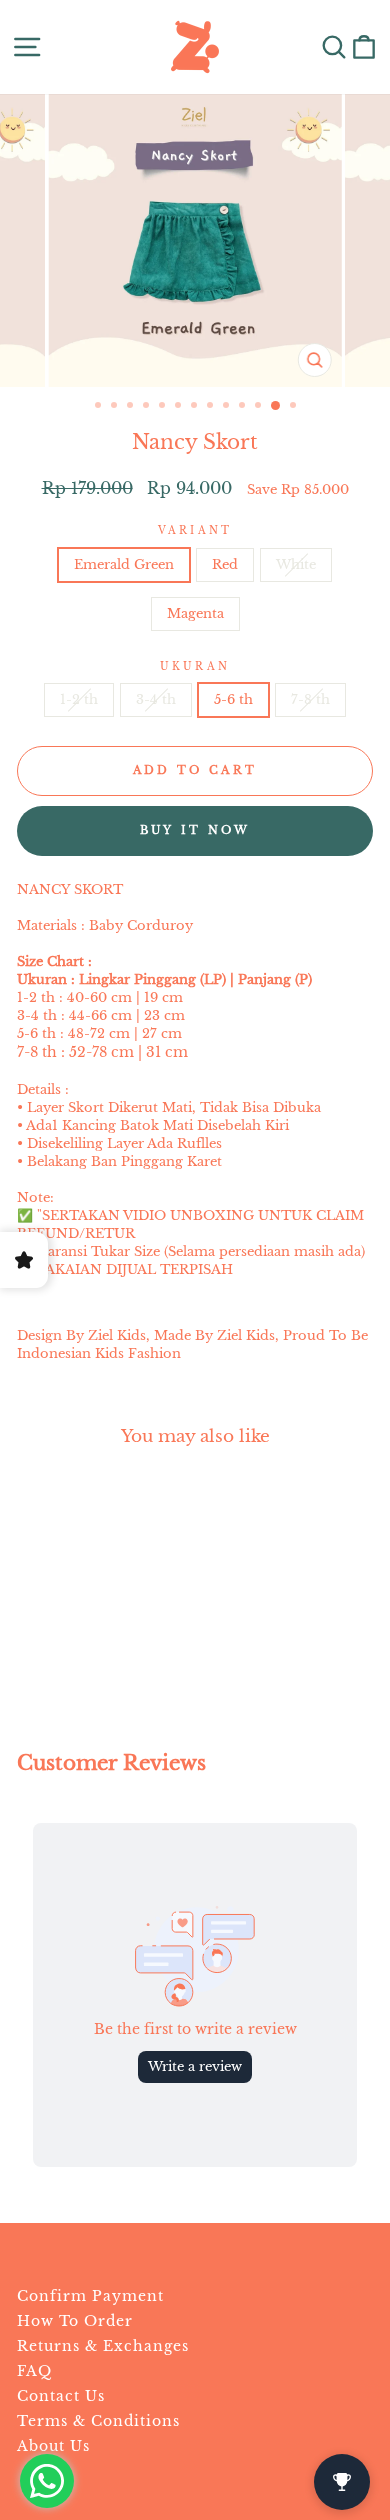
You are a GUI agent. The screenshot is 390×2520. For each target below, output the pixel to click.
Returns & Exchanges (103, 2346)
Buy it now (195, 830)
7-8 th (310, 699)
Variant (195, 530)
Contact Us (61, 2396)
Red (225, 564)
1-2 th (79, 699)
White (296, 564)
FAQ (34, 2371)
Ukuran (195, 666)
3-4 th (156, 699)
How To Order (75, 2321)
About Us (53, 2446)
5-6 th (233, 699)
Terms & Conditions (98, 2421)
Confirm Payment (90, 2296)
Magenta (195, 613)
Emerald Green (124, 564)
